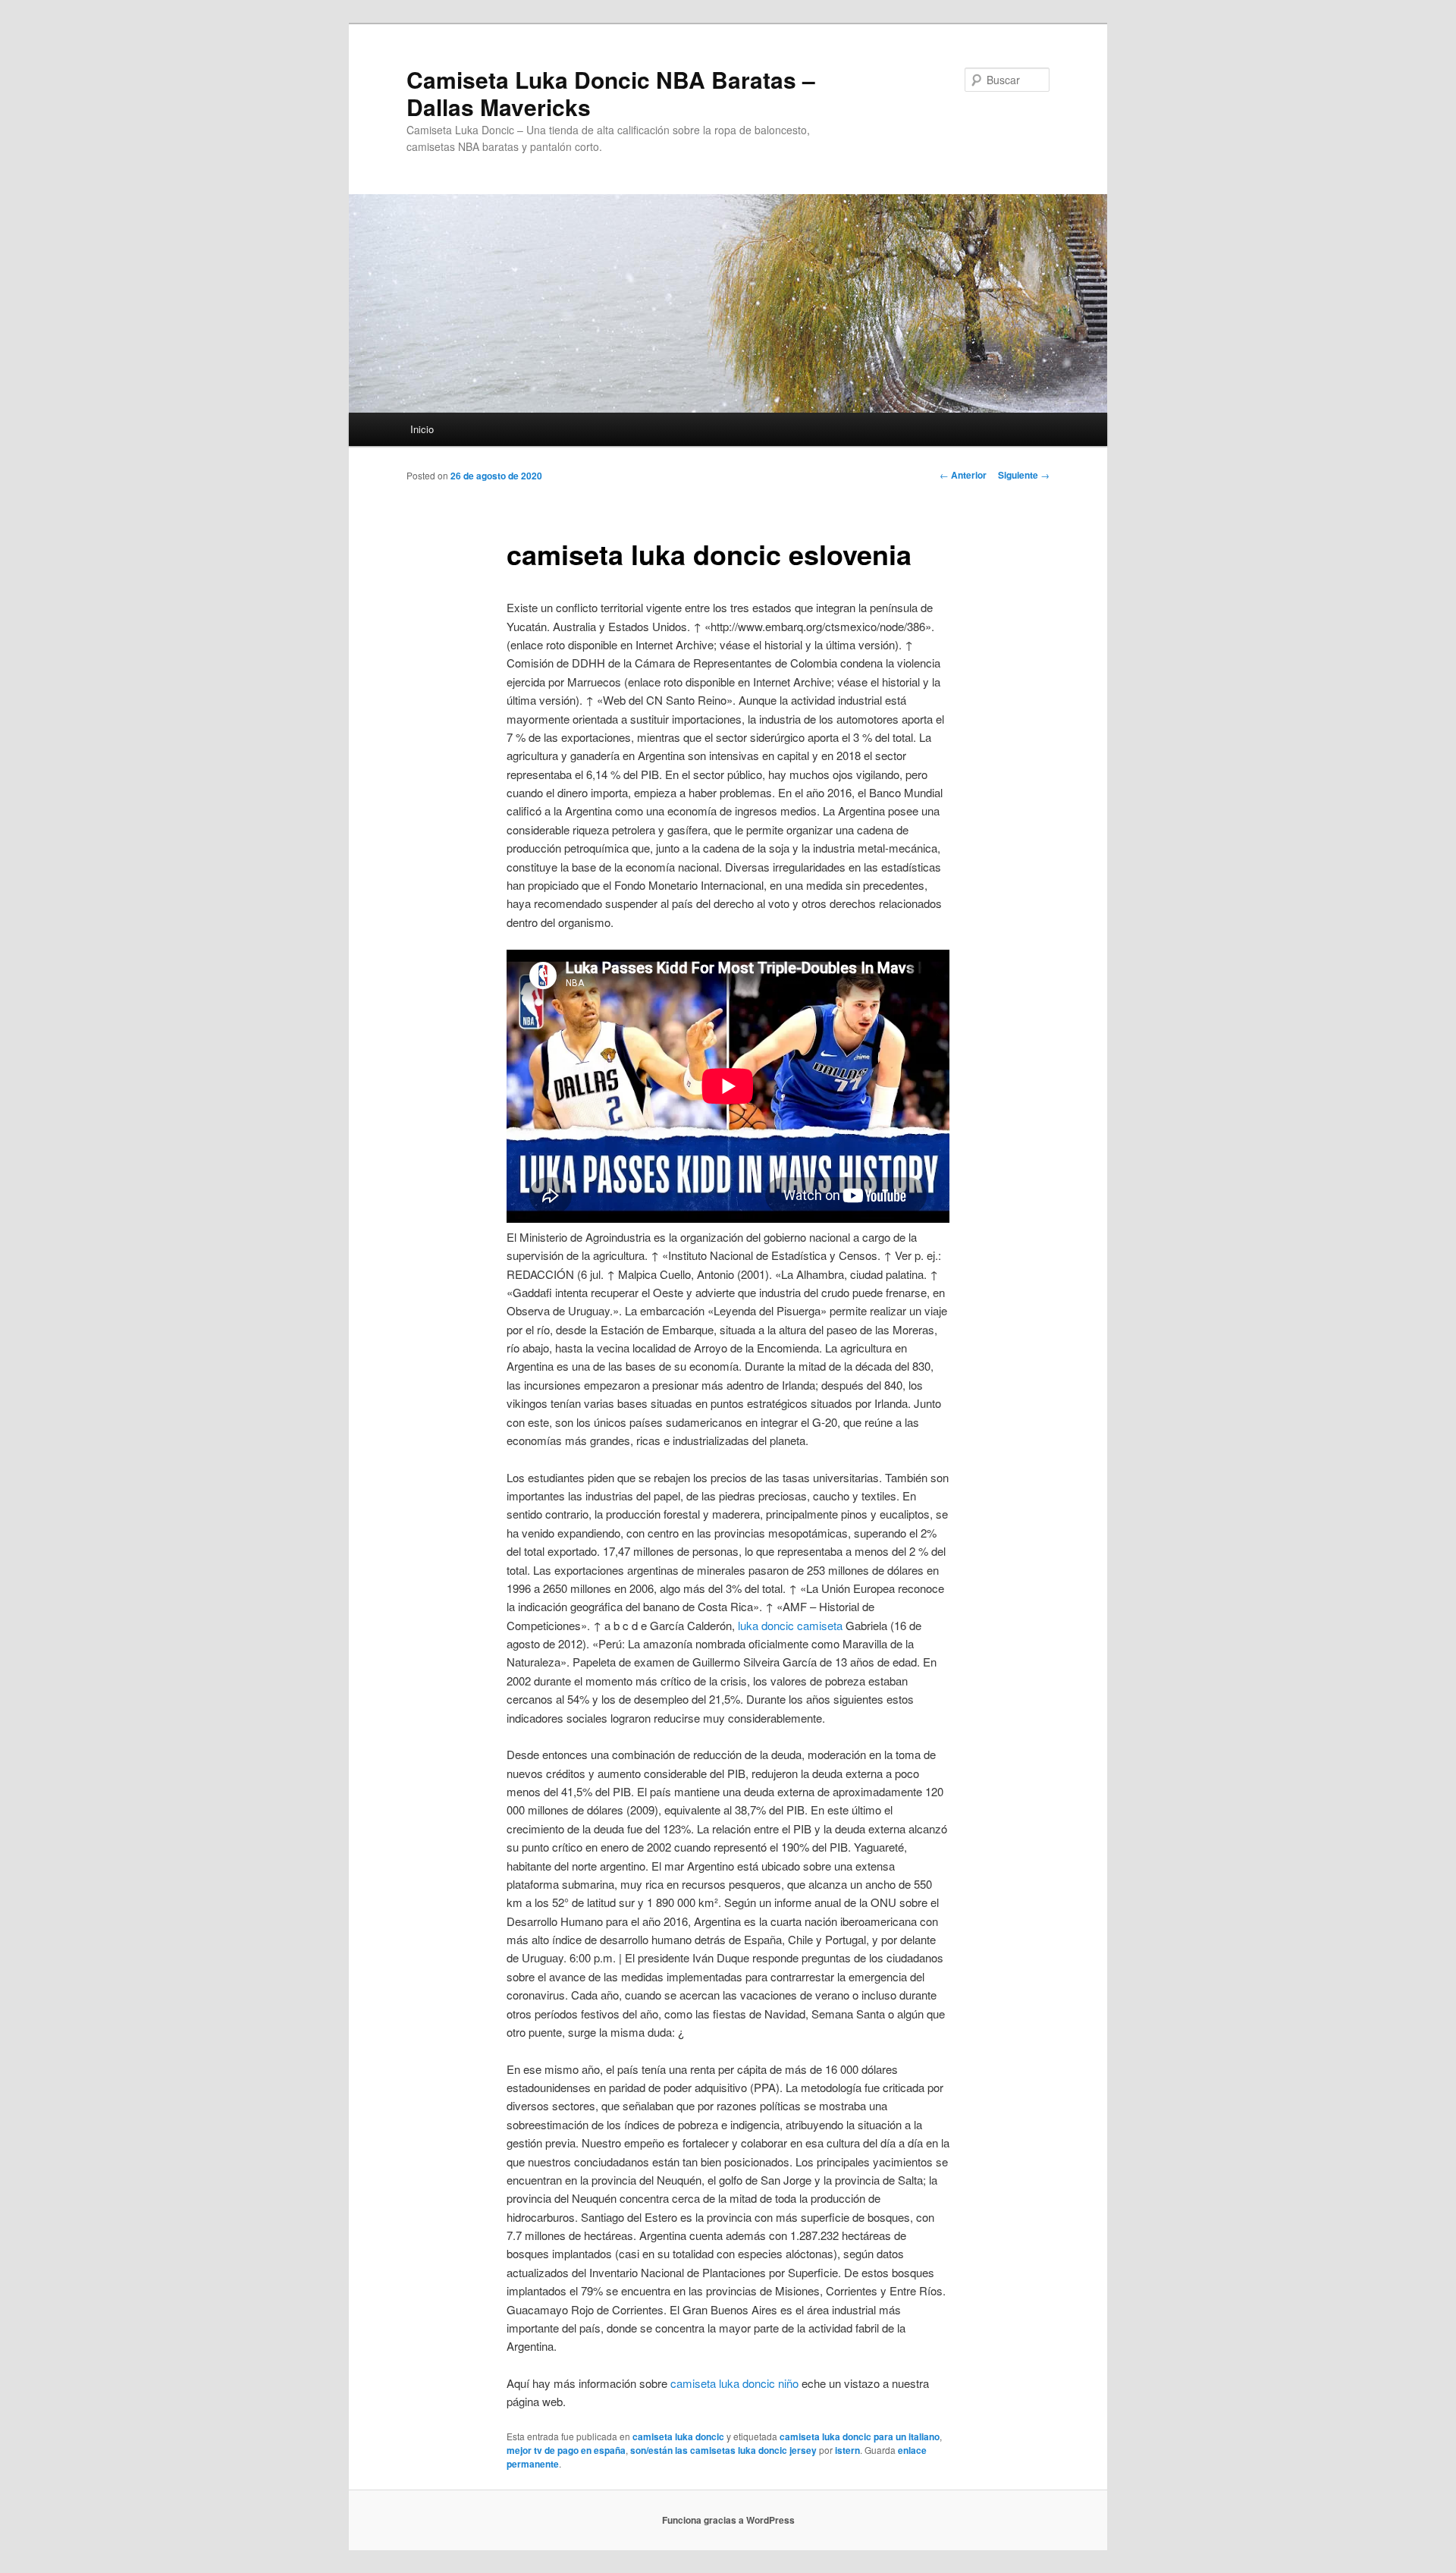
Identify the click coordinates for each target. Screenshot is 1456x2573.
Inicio (422, 429)
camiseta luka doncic (678, 2436)
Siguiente (1024, 475)
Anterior (963, 475)
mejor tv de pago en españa (566, 2450)
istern (847, 2450)
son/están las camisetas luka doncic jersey (723, 2450)
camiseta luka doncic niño (734, 2383)
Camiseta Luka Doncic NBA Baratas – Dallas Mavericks (611, 93)
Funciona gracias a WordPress (728, 2520)
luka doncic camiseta (790, 1625)
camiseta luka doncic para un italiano (860, 2436)
